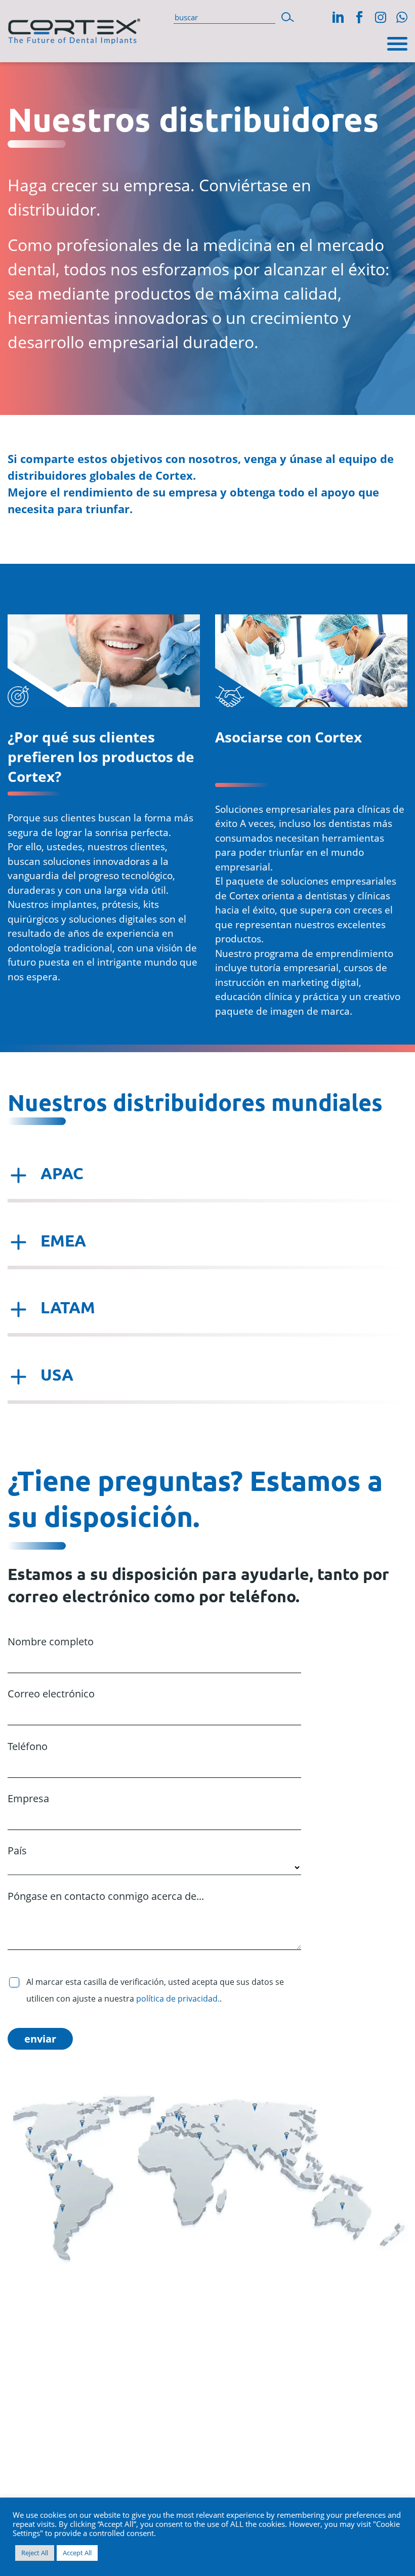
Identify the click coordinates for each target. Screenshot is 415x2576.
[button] (288, 16)
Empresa (28, 1798)
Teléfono (28, 1746)
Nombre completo (51, 1642)
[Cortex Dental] (74, 29)
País (17, 1851)
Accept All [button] (77, 2553)
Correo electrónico (51, 1694)
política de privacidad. (178, 1999)
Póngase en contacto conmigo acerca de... (106, 1896)
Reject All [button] (35, 2553)
